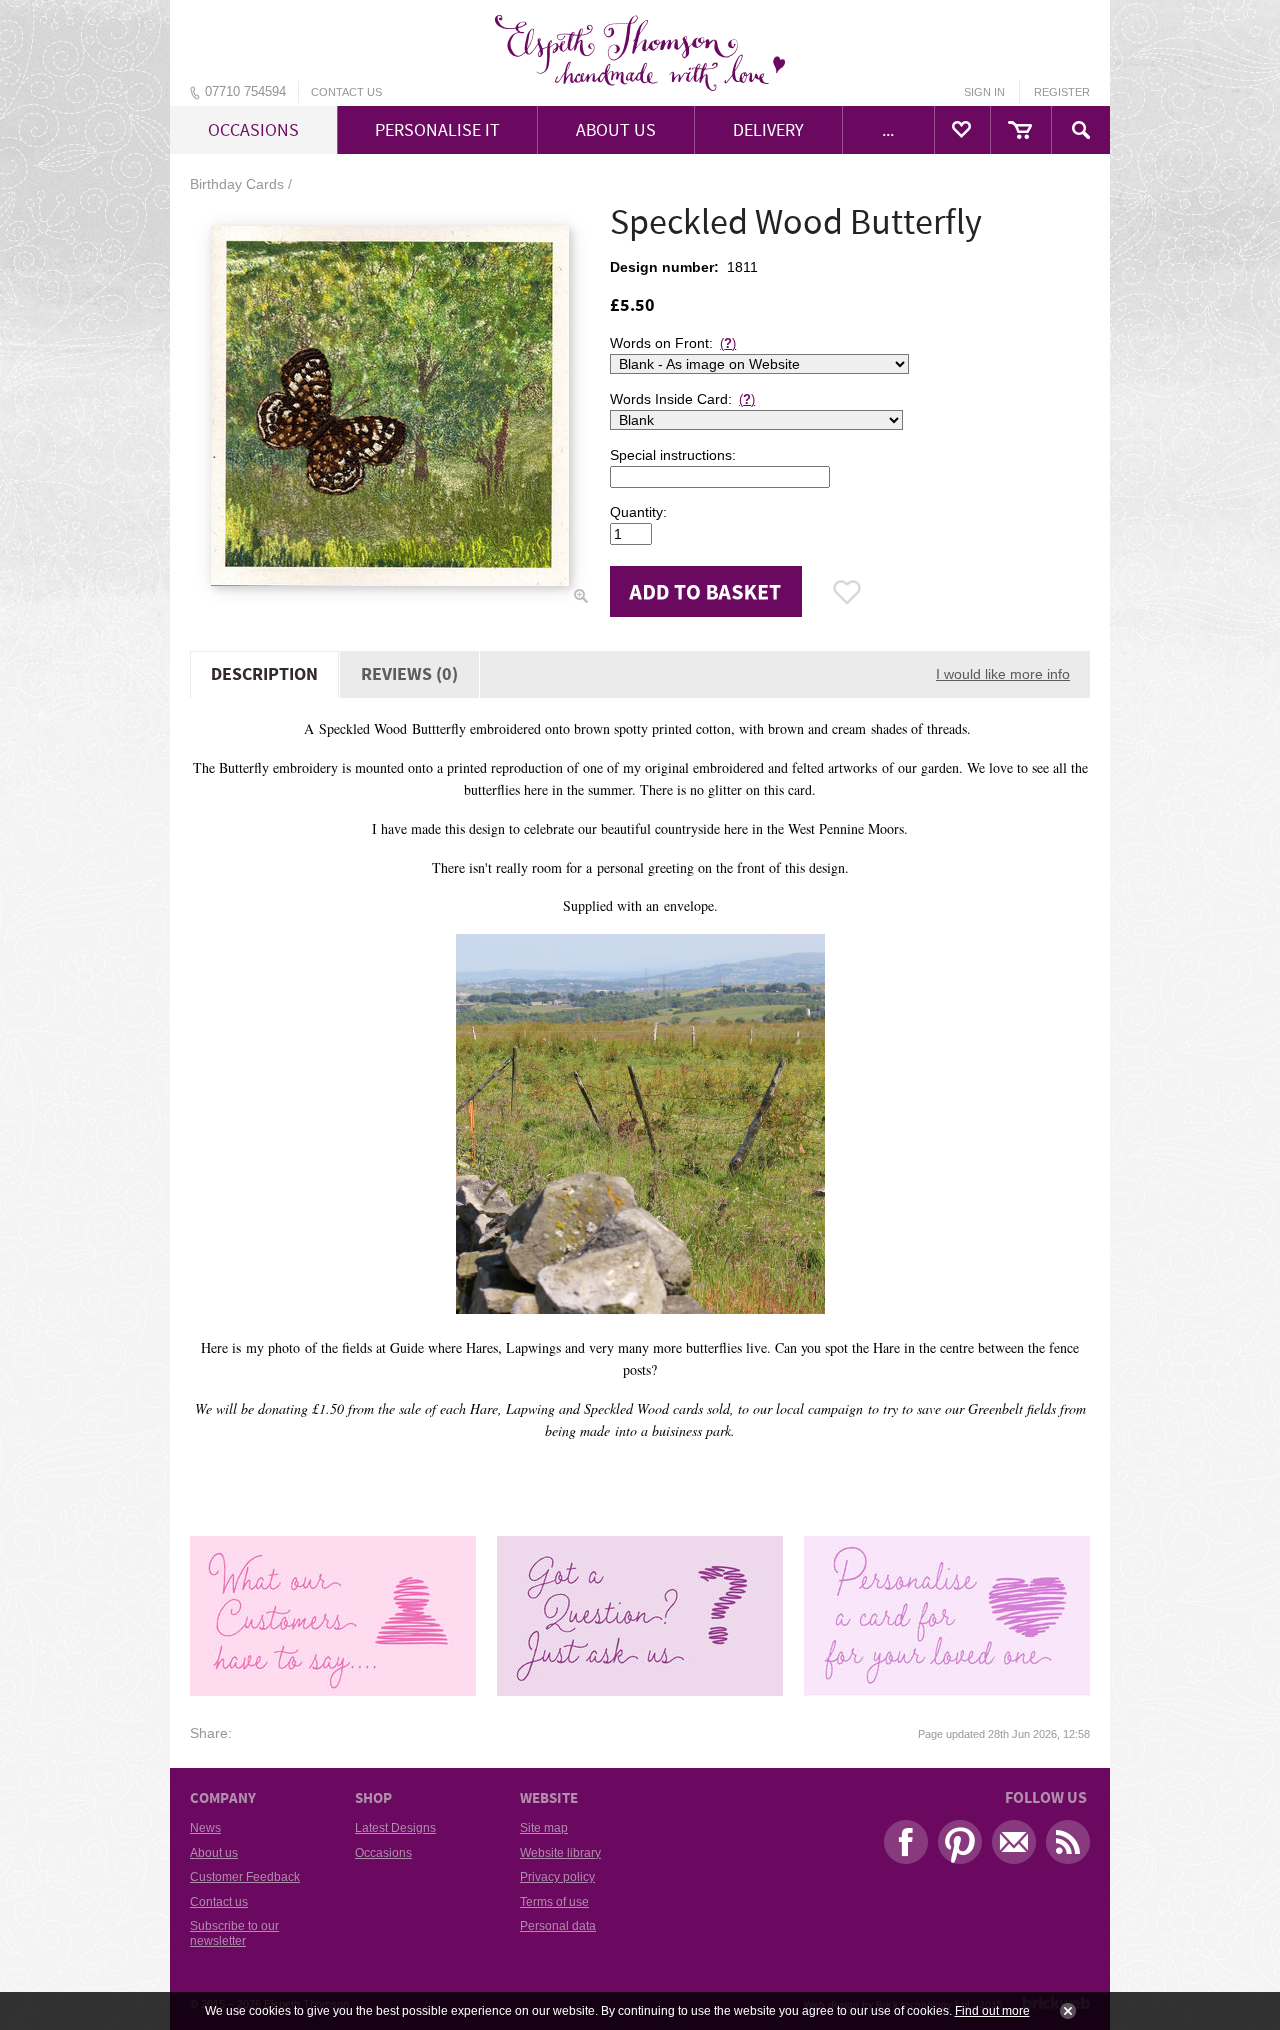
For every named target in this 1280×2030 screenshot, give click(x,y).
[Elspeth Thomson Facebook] (901, 1847)
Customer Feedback (245, 1877)
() (728, 343)
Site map (544, 1828)
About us (214, 1853)
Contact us (346, 92)
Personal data (558, 1926)
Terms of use (554, 1902)
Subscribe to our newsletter (234, 1933)
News (205, 1828)
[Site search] (1081, 130)
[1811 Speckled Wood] (390, 406)
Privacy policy (557, 1877)
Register (1062, 92)
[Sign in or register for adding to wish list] (847, 591)
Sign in (984, 92)
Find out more (992, 2011)
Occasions (383, 1853)
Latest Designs (395, 1828)
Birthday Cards (237, 184)
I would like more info (1003, 674)
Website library (560, 1853)
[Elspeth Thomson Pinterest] (955, 1847)
